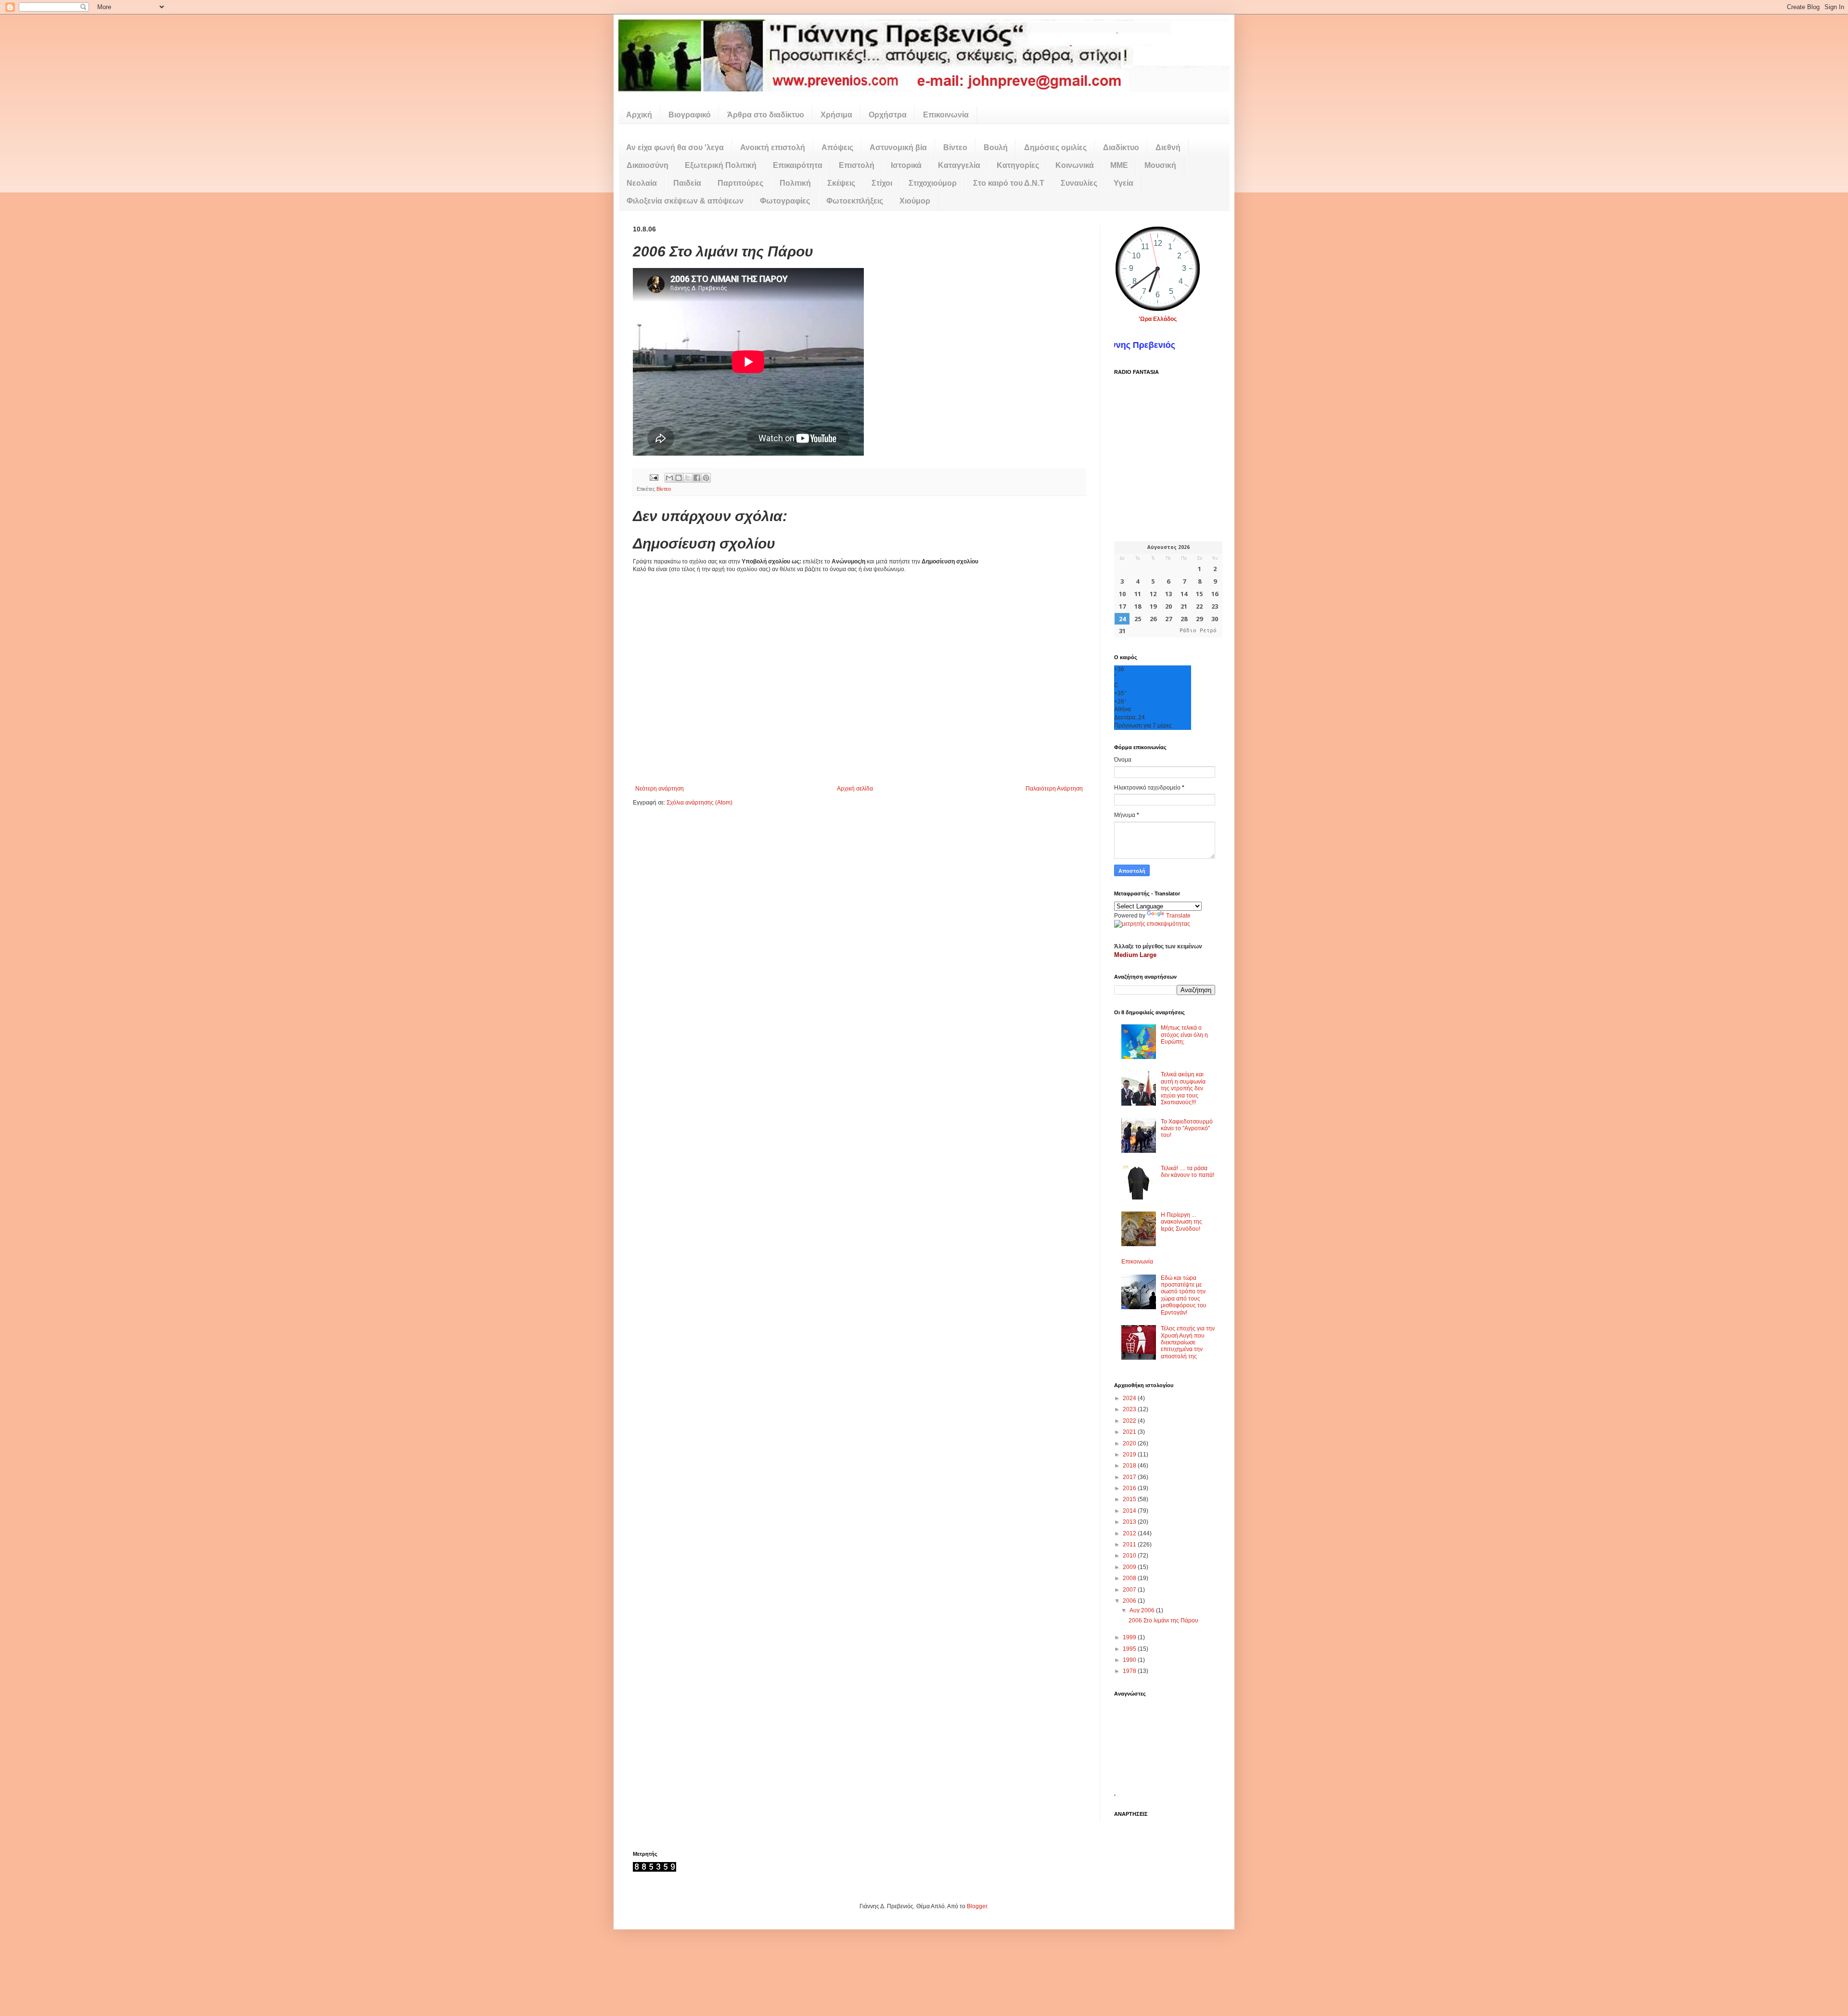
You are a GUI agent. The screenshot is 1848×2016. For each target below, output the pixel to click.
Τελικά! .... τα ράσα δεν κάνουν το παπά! (1187, 1172)
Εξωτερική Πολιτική (721, 165)
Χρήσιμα (836, 115)
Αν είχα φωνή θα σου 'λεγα (675, 147)
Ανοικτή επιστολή (773, 147)
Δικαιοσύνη (648, 165)
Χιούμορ (915, 201)
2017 (1130, 1477)
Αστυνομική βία (898, 147)
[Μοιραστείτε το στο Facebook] (697, 478)
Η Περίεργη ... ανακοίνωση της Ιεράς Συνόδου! (1181, 1222)
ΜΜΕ (1119, 165)
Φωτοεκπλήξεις (855, 201)
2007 (1130, 1590)
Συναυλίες (1079, 183)
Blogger (977, 1906)
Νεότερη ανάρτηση (660, 789)
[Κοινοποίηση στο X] (688, 478)
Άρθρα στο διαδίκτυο (766, 115)
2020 (1130, 1443)
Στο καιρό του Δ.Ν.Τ (1009, 183)
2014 (1130, 1511)
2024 (1130, 1398)
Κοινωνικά (1075, 165)
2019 (1130, 1455)
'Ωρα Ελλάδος (1158, 319)
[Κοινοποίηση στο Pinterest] (706, 478)
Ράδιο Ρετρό (1198, 631)
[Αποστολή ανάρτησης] (654, 477)
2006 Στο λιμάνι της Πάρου (1163, 1620)
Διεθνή (1168, 147)
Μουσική (1160, 165)
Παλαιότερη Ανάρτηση (1054, 789)
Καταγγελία (959, 165)
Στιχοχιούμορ (933, 183)
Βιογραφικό (690, 115)
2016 (1130, 1488)
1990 (1130, 1660)
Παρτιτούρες (740, 183)
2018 (1130, 1466)
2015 (1130, 1499)
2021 (1130, 1432)
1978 (1130, 1671)
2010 (1130, 1556)
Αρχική (639, 115)
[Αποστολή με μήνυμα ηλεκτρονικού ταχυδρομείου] (669, 478)
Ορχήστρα (888, 115)
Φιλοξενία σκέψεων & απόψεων (685, 201)
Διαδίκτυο (1121, 147)
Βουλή (996, 147)
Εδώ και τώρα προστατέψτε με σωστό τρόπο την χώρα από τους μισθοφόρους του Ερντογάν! (1184, 1295)
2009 (1130, 1567)
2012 (1130, 1533)
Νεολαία (642, 183)
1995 (1130, 1649)
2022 (1130, 1421)
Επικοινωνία (946, 115)
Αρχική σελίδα (855, 789)
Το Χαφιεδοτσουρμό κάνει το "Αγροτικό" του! (1187, 1129)
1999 (1130, 1637)
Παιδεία (687, 183)
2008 (1130, 1578)
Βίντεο (955, 147)
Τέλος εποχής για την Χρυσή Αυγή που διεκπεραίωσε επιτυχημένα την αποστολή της (1188, 1342)
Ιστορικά (906, 165)
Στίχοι (882, 183)
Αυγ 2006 (1143, 1610)
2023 (1130, 1409)
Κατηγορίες (1018, 165)
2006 (1130, 1601)
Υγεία (1123, 183)
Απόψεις (837, 147)
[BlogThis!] (679, 478)
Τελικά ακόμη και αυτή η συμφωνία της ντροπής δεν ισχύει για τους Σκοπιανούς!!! (1183, 1088)
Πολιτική (795, 183)
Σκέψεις (841, 183)
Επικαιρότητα (798, 165)
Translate (1178, 916)
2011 (1130, 1544)
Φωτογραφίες (785, 201)
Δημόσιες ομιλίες (1055, 147)
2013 (1130, 1522)
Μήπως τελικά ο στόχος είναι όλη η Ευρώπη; (1184, 1035)
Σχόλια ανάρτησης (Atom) (699, 803)
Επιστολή (857, 165)
